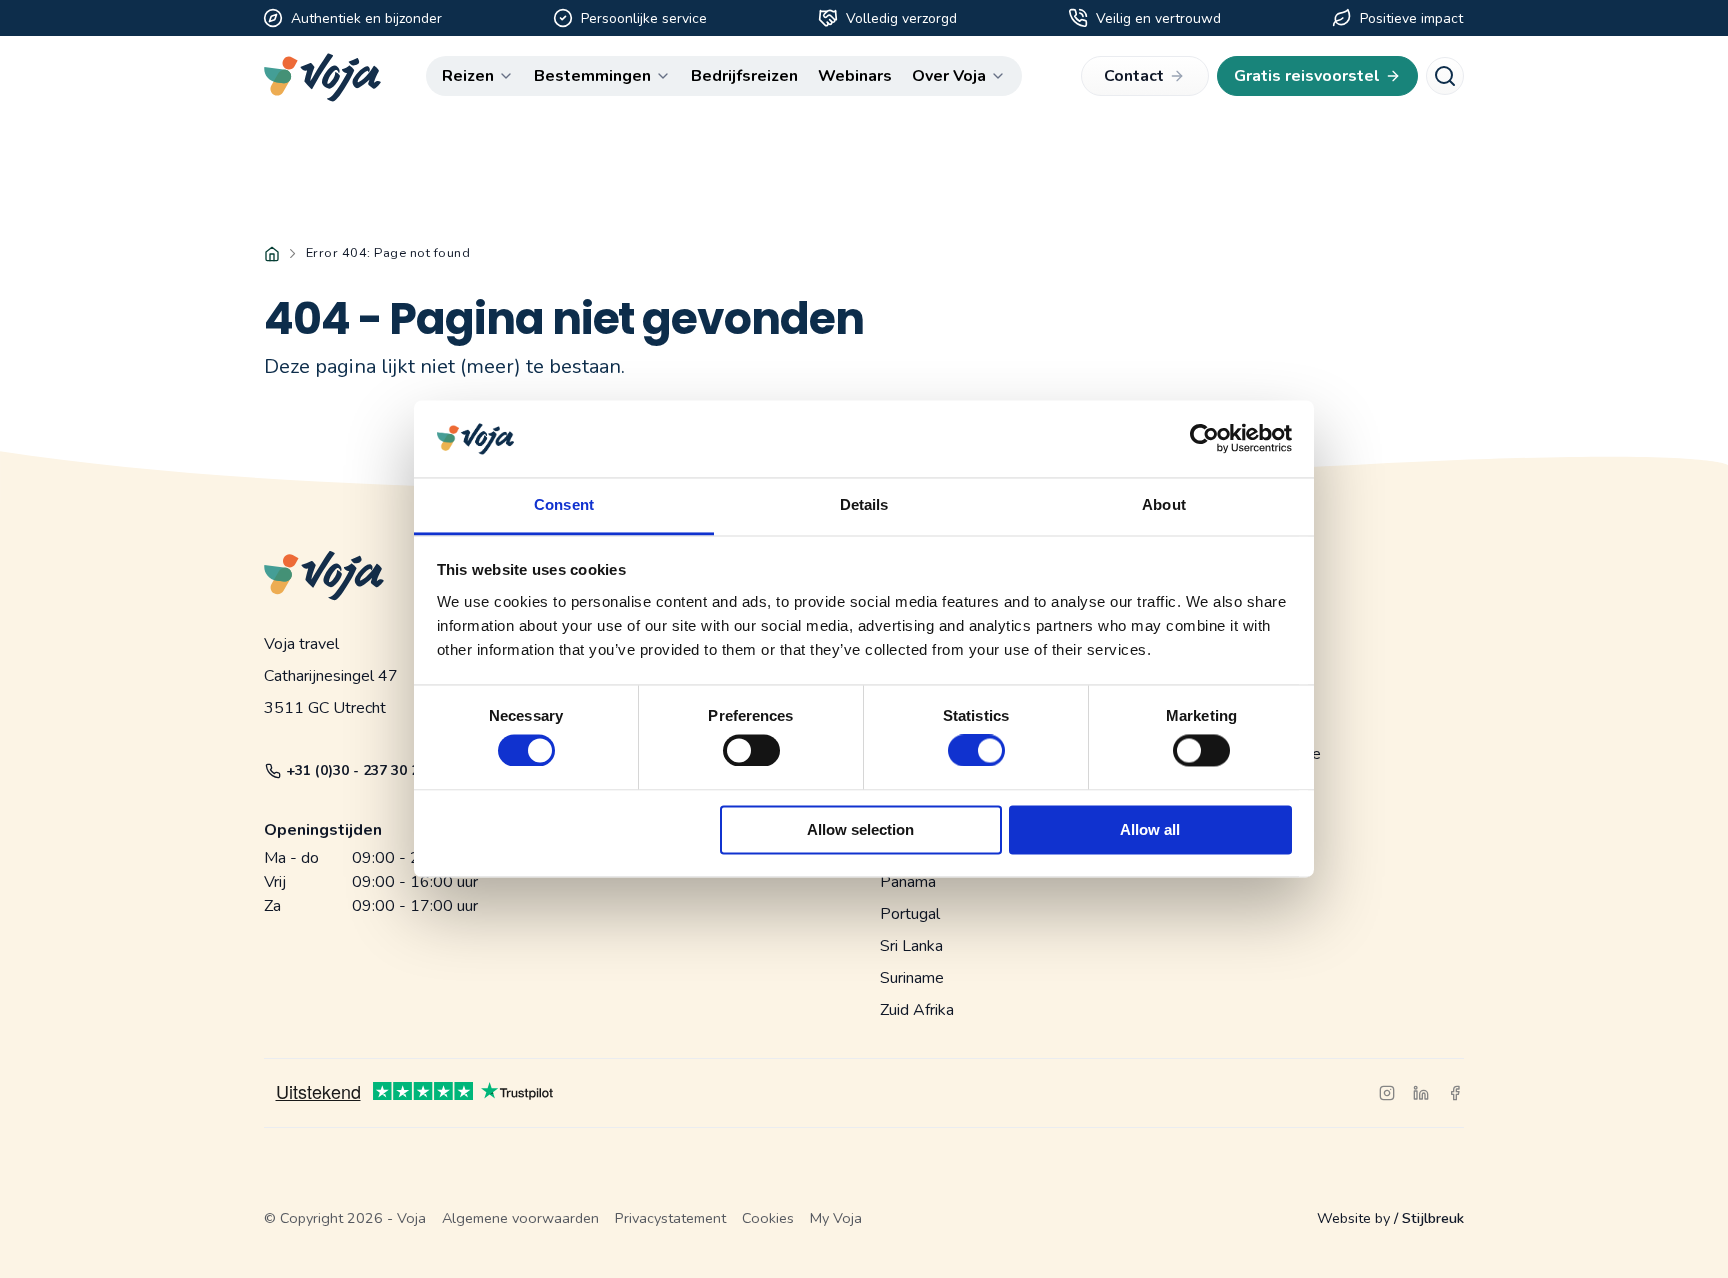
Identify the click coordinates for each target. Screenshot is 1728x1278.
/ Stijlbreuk (1429, 1218)
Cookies (768, 1218)
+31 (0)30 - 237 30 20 (356, 770)
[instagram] (1387, 1093)
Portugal (910, 914)
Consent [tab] (564, 504)
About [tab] (1164, 504)
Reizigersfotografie (1254, 754)
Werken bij (1226, 786)
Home (272, 254)
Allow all (1150, 829)
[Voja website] (322, 77)
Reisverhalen (1233, 722)
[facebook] (1455, 1093)
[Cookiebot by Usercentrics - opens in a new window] (1204, 439)
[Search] (1445, 76)
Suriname (912, 978)
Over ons (1219, 594)
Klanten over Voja (1249, 690)
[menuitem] (478, 76)
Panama (908, 882)
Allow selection (860, 829)
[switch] (751, 741)
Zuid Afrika (917, 1010)
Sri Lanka (911, 946)
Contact (1134, 76)
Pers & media (1235, 658)
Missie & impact (1243, 626)
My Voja (836, 1218)
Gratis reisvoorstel (1307, 76)
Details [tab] (864, 504)
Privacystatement (670, 1218)
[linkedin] (1421, 1093)
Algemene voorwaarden (520, 1218)
